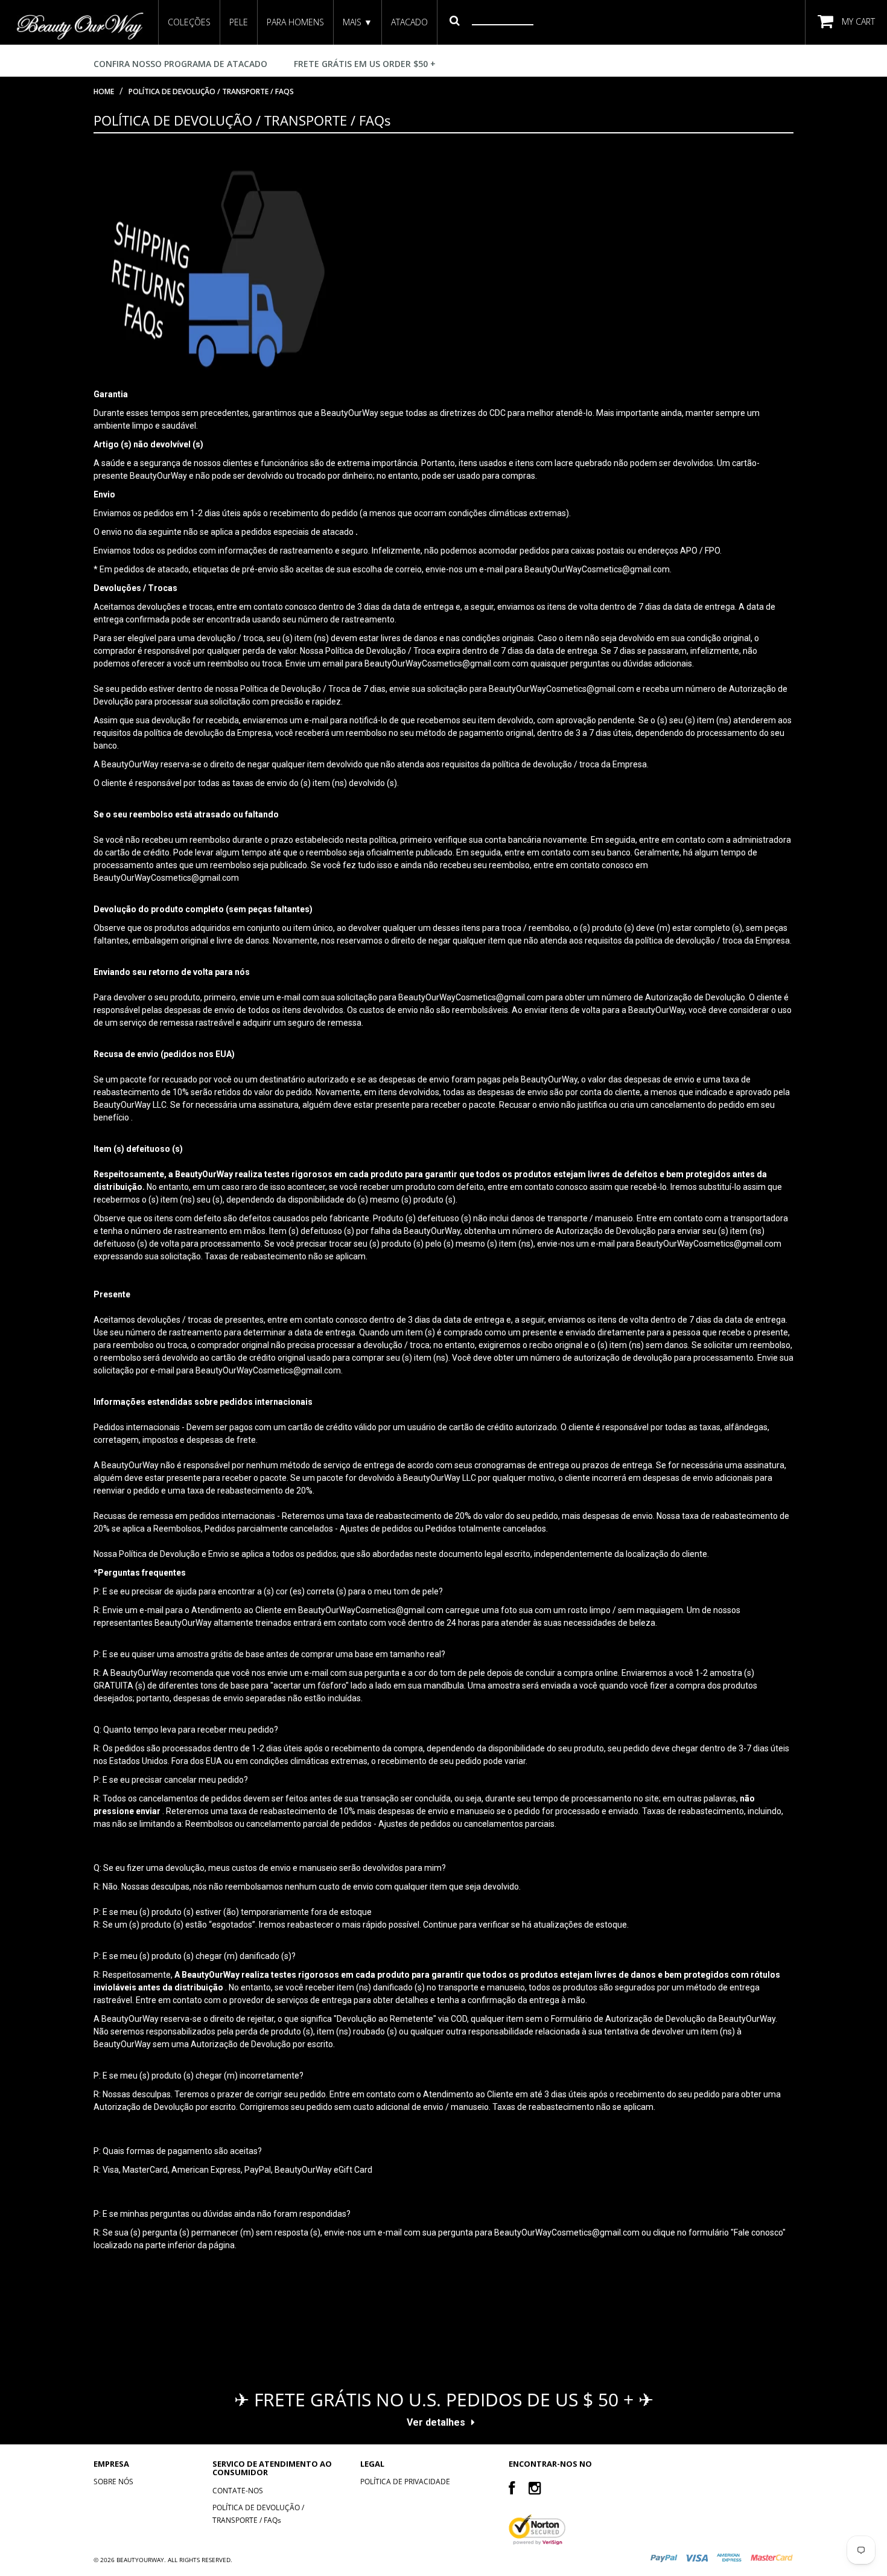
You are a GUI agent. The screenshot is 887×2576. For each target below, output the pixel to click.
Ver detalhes (436, 2422)
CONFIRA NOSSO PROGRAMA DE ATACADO (180, 64)
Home (104, 91)
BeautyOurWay (140, 2560)
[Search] (455, 20)
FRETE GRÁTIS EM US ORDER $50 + (365, 64)
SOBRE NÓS (113, 2482)
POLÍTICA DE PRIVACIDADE (405, 2482)
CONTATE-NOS (238, 2491)
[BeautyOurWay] (79, 26)
